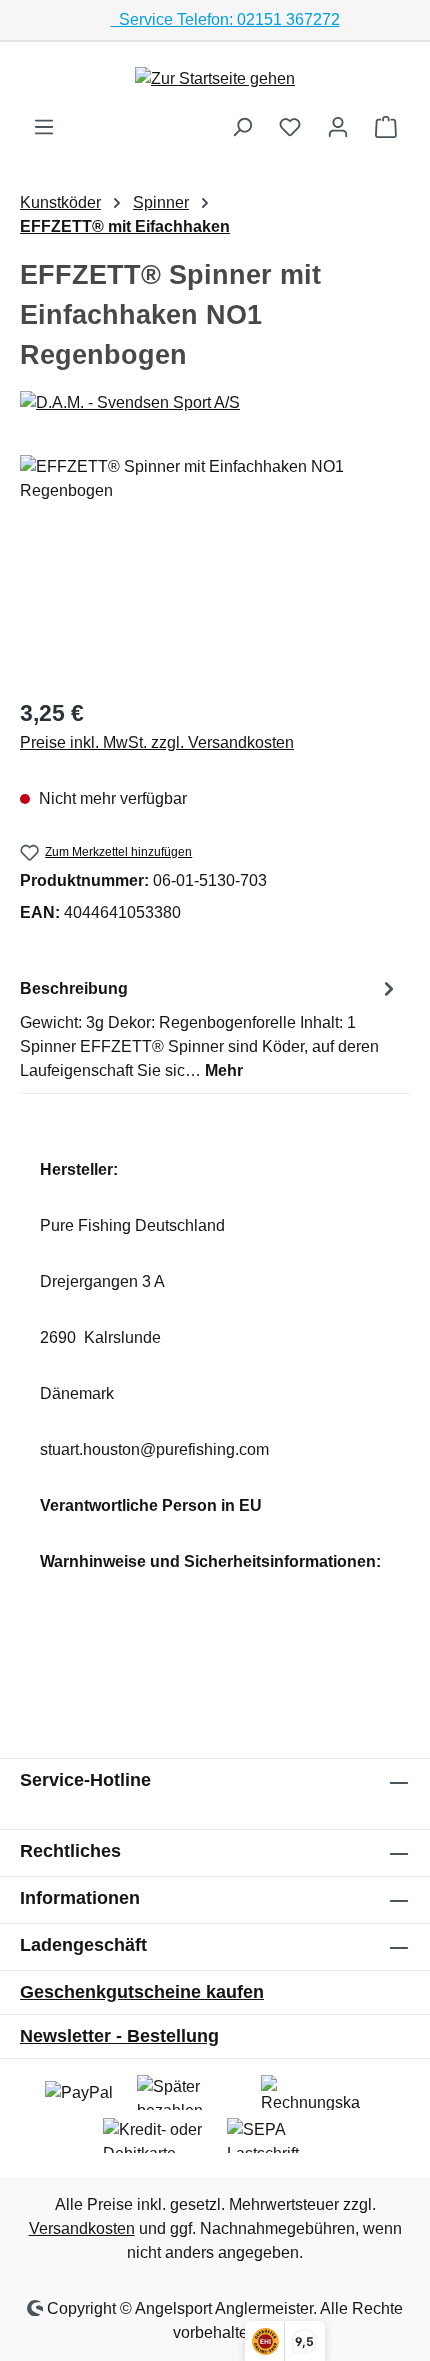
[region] (215, 567)
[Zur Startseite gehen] (215, 78)
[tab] (210, 1028)
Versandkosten (82, 2228)
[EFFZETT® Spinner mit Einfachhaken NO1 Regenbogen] (215, 567)
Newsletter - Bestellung (119, 2036)
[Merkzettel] (290, 127)
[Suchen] (242, 127)
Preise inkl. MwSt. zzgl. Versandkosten (157, 742)
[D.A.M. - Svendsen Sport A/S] (215, 403)
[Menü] (44, 127)
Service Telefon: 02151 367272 (225, 19)
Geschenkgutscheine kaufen (142, 1992)
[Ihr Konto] (338, 127)
